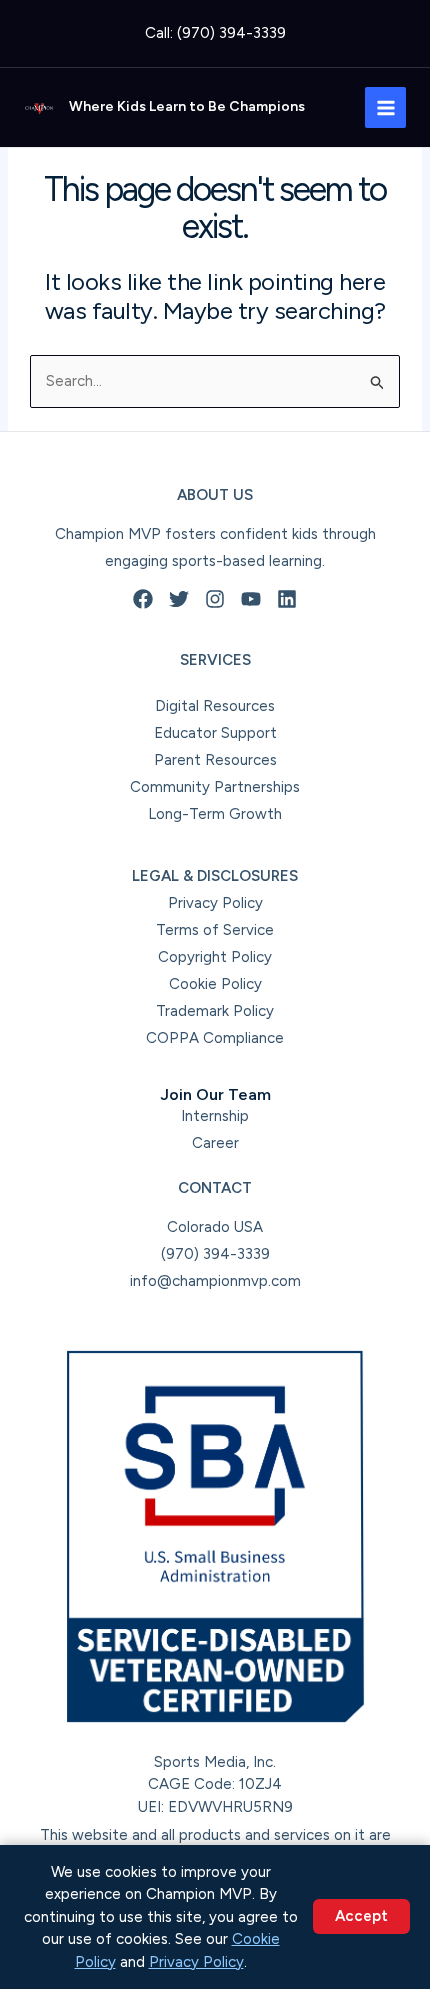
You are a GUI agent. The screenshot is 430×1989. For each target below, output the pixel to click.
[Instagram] (215, 599)
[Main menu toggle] (385, 107)
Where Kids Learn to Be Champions (187, 106)
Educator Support (215, 733)
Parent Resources (215, 760)
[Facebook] (143, 599)
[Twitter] (179, 599)
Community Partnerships (215, 787)
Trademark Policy (215, 1011)
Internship (215, 1116)
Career (215, 1143)
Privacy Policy (215, 903)
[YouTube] (251, 599)
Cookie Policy (215, 984)
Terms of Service (215, 930)
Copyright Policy (215, 957)
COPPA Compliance (215, 1038)
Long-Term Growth (215, 814)
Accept (361, 1916)
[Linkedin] (287, 599)
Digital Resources (215, 706)
